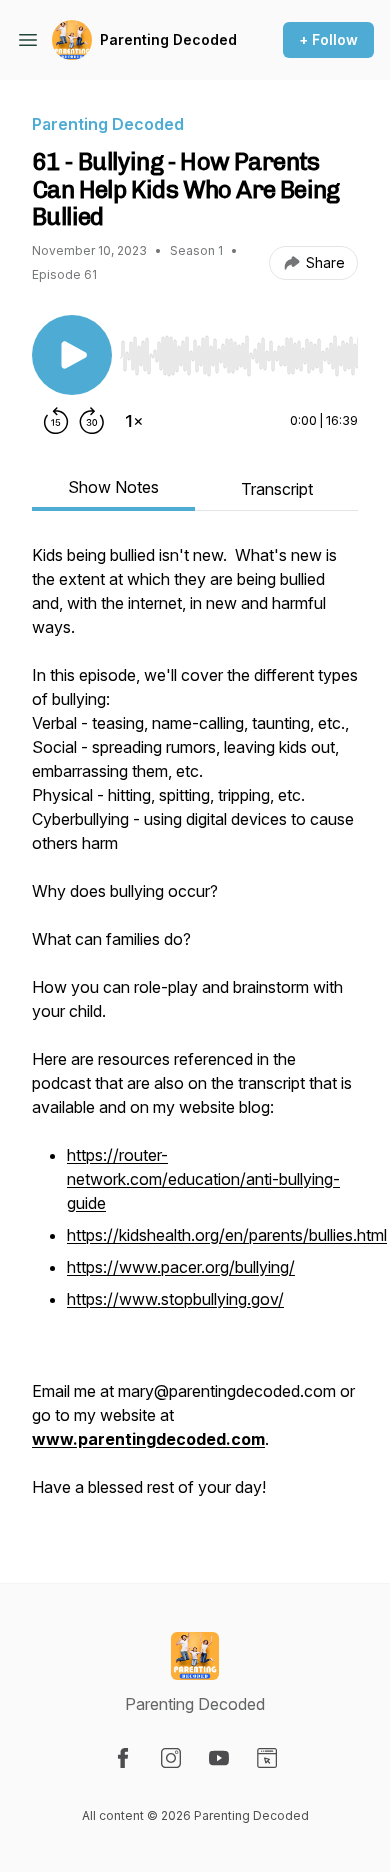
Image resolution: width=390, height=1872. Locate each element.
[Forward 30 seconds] (92, 421)
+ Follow (328, 39)
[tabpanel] (195, 1031)
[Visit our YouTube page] (219, 1758)
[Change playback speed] (134, 421)
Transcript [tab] (277, 489)
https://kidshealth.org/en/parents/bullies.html (227, 1235)
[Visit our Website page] (267, 1758)
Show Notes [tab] (113, 487)
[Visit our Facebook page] (123, 1758)
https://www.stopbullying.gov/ (175, 1299)
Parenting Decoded (168, 39)
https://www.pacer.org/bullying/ (181, 1267)
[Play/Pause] (72, 355)
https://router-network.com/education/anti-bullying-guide (203, 1179)
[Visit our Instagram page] (171, 1758)
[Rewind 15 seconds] (56, 421)
